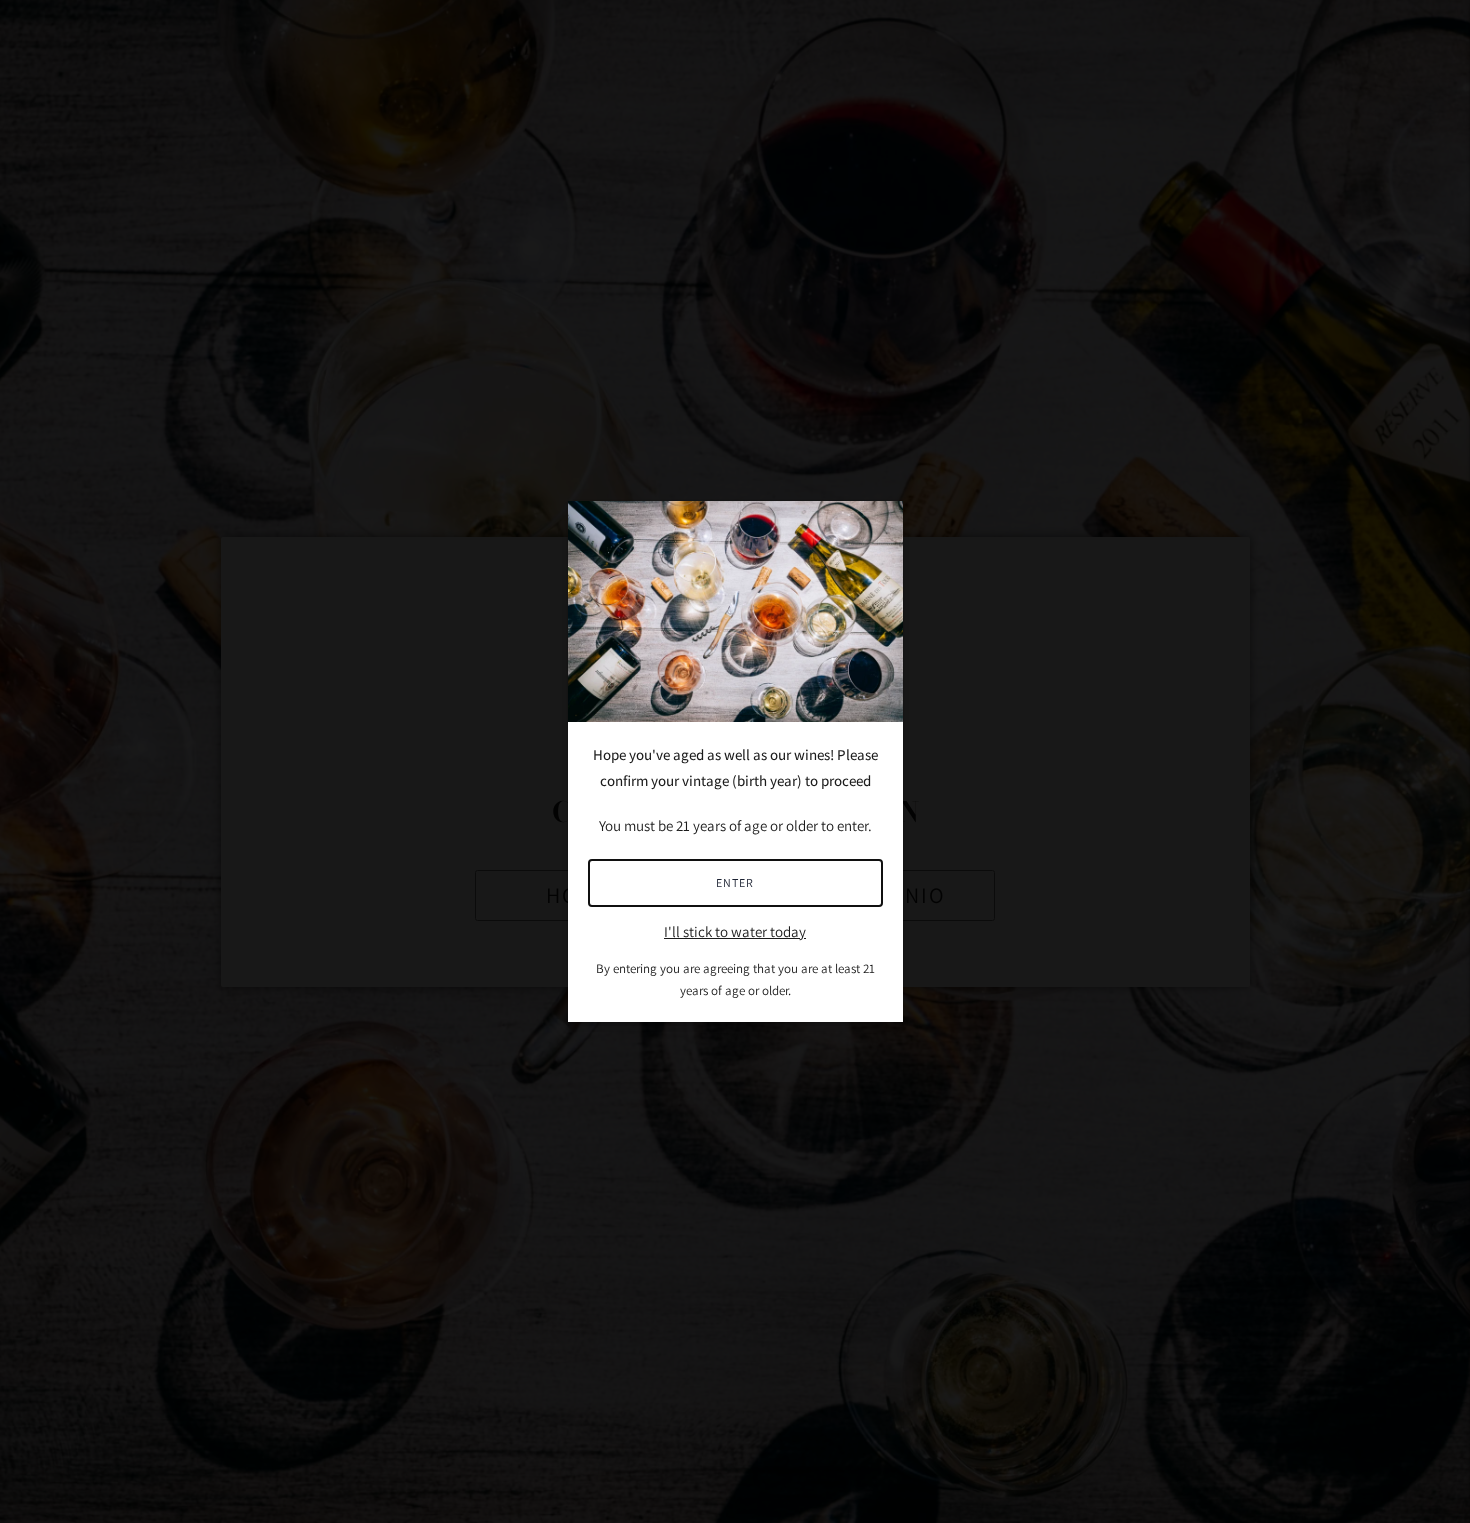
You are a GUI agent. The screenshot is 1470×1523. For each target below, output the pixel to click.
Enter (735, 882)
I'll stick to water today (735, 931)
